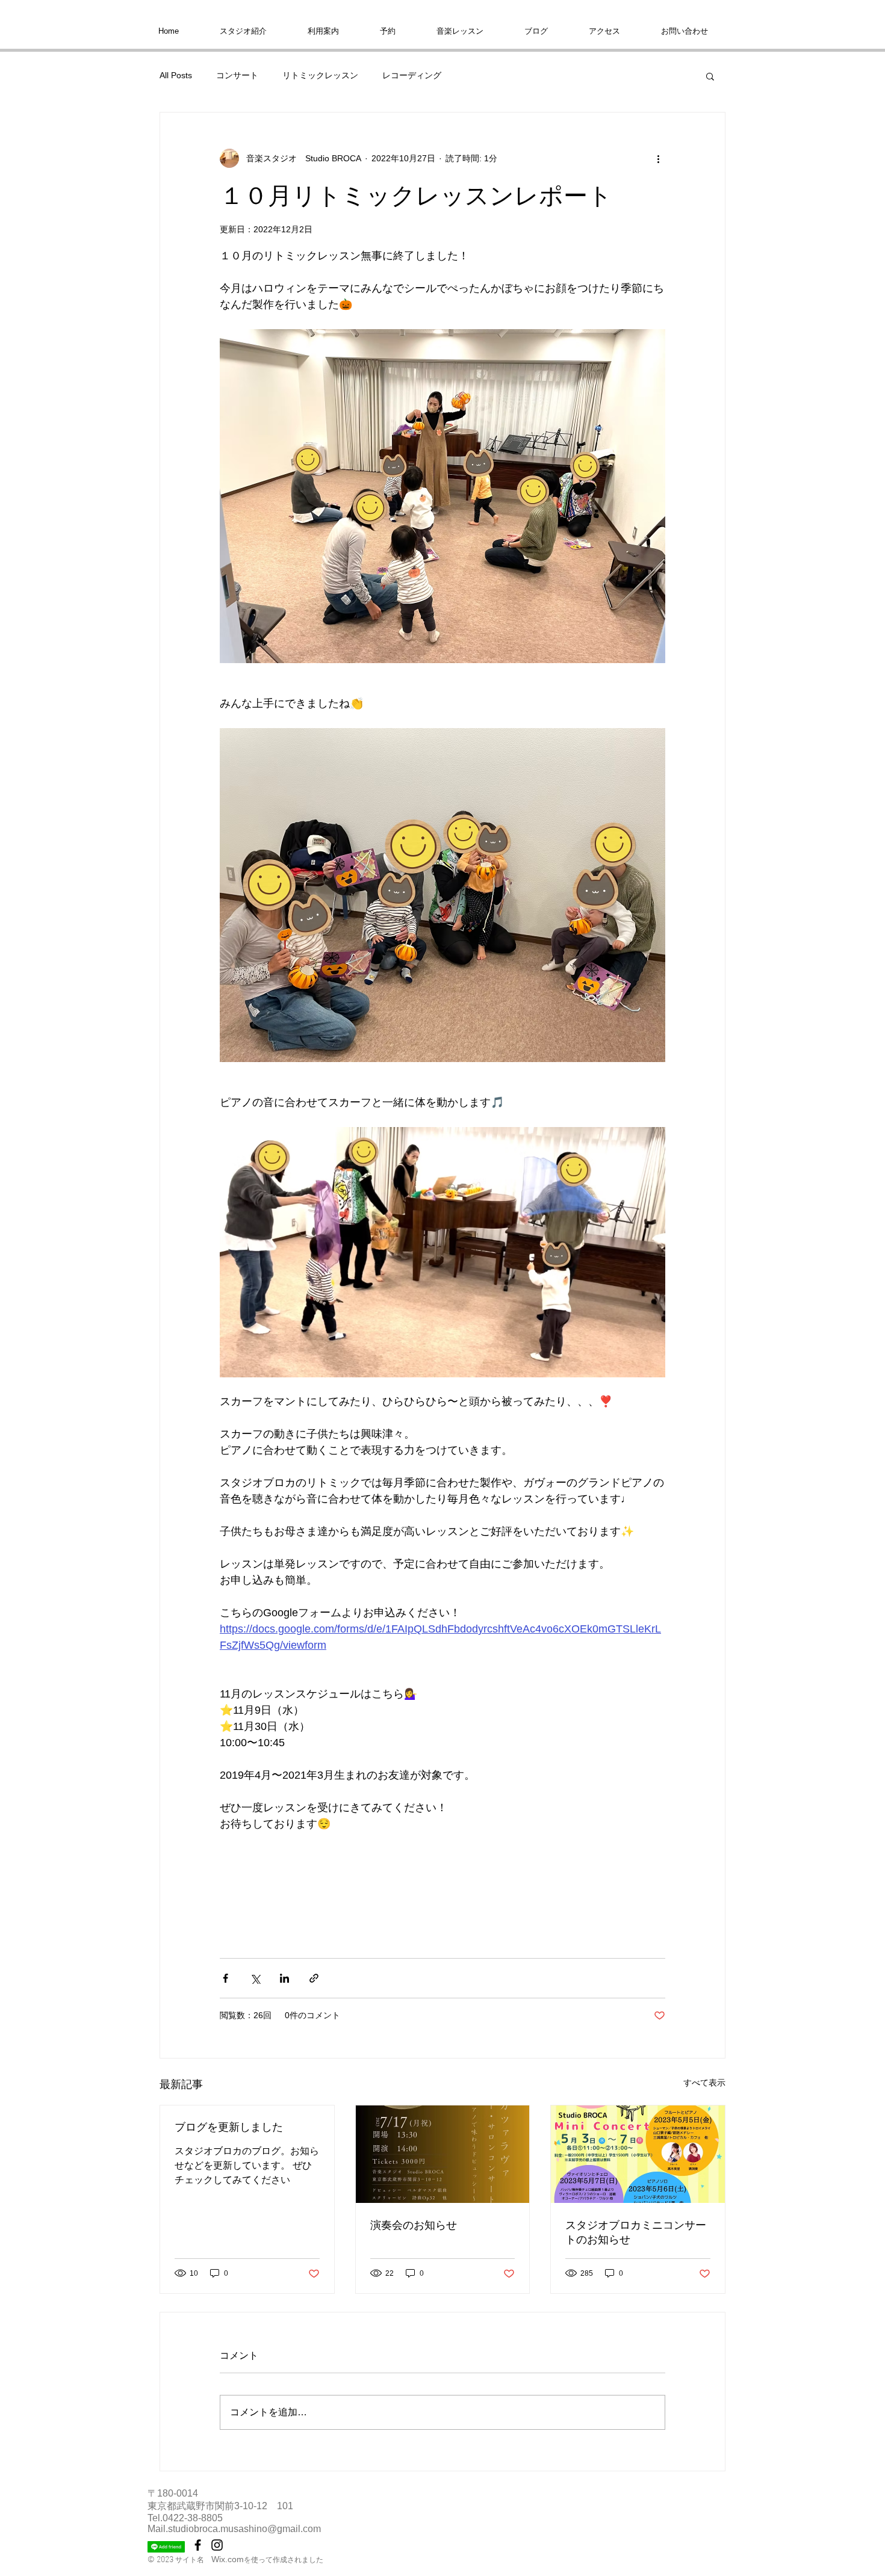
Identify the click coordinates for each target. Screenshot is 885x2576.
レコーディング (412, 75)
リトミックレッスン (320, 75)
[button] (710, 76)
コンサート (237, 75)
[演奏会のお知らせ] (443, 2154)
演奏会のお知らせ (414, 2225)
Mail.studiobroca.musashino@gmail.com (234, 2529)
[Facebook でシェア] (225, 1978)
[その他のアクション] (658, 158)
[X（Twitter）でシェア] (255, 1978)
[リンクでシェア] (314, 1978)
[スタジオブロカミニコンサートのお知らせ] (638, 2154)
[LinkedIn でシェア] (284, 1978)
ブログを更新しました (229, 2127)
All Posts (176, 75)
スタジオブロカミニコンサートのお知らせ (636, 2232)
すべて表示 (704, 2083)
